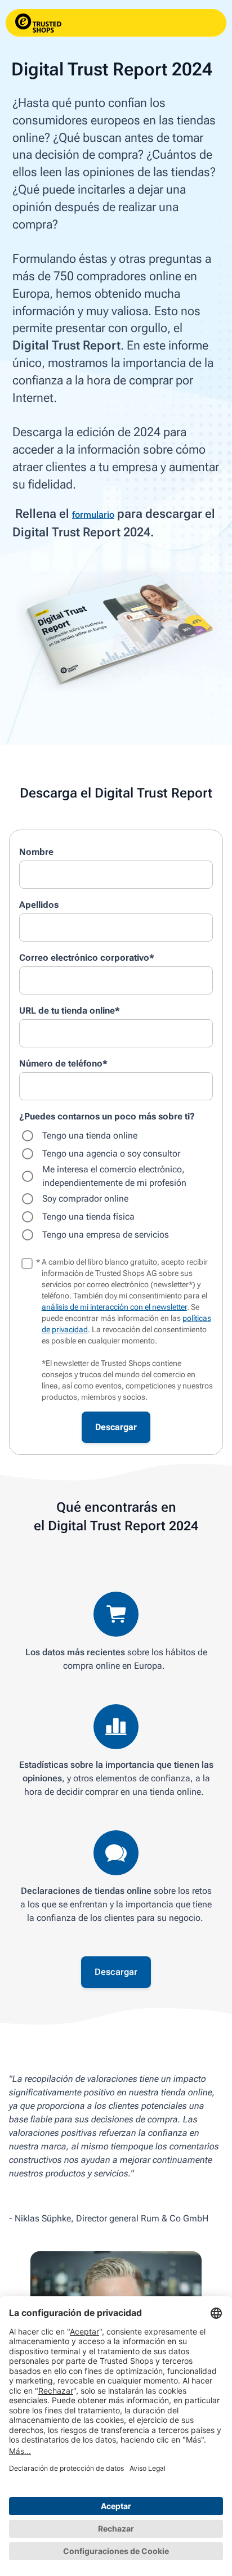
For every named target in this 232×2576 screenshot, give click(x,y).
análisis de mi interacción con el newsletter (114, 1307)
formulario (93, 515)
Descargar (116, 1972)
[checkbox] (116, 1185)
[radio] (116, 1136)
